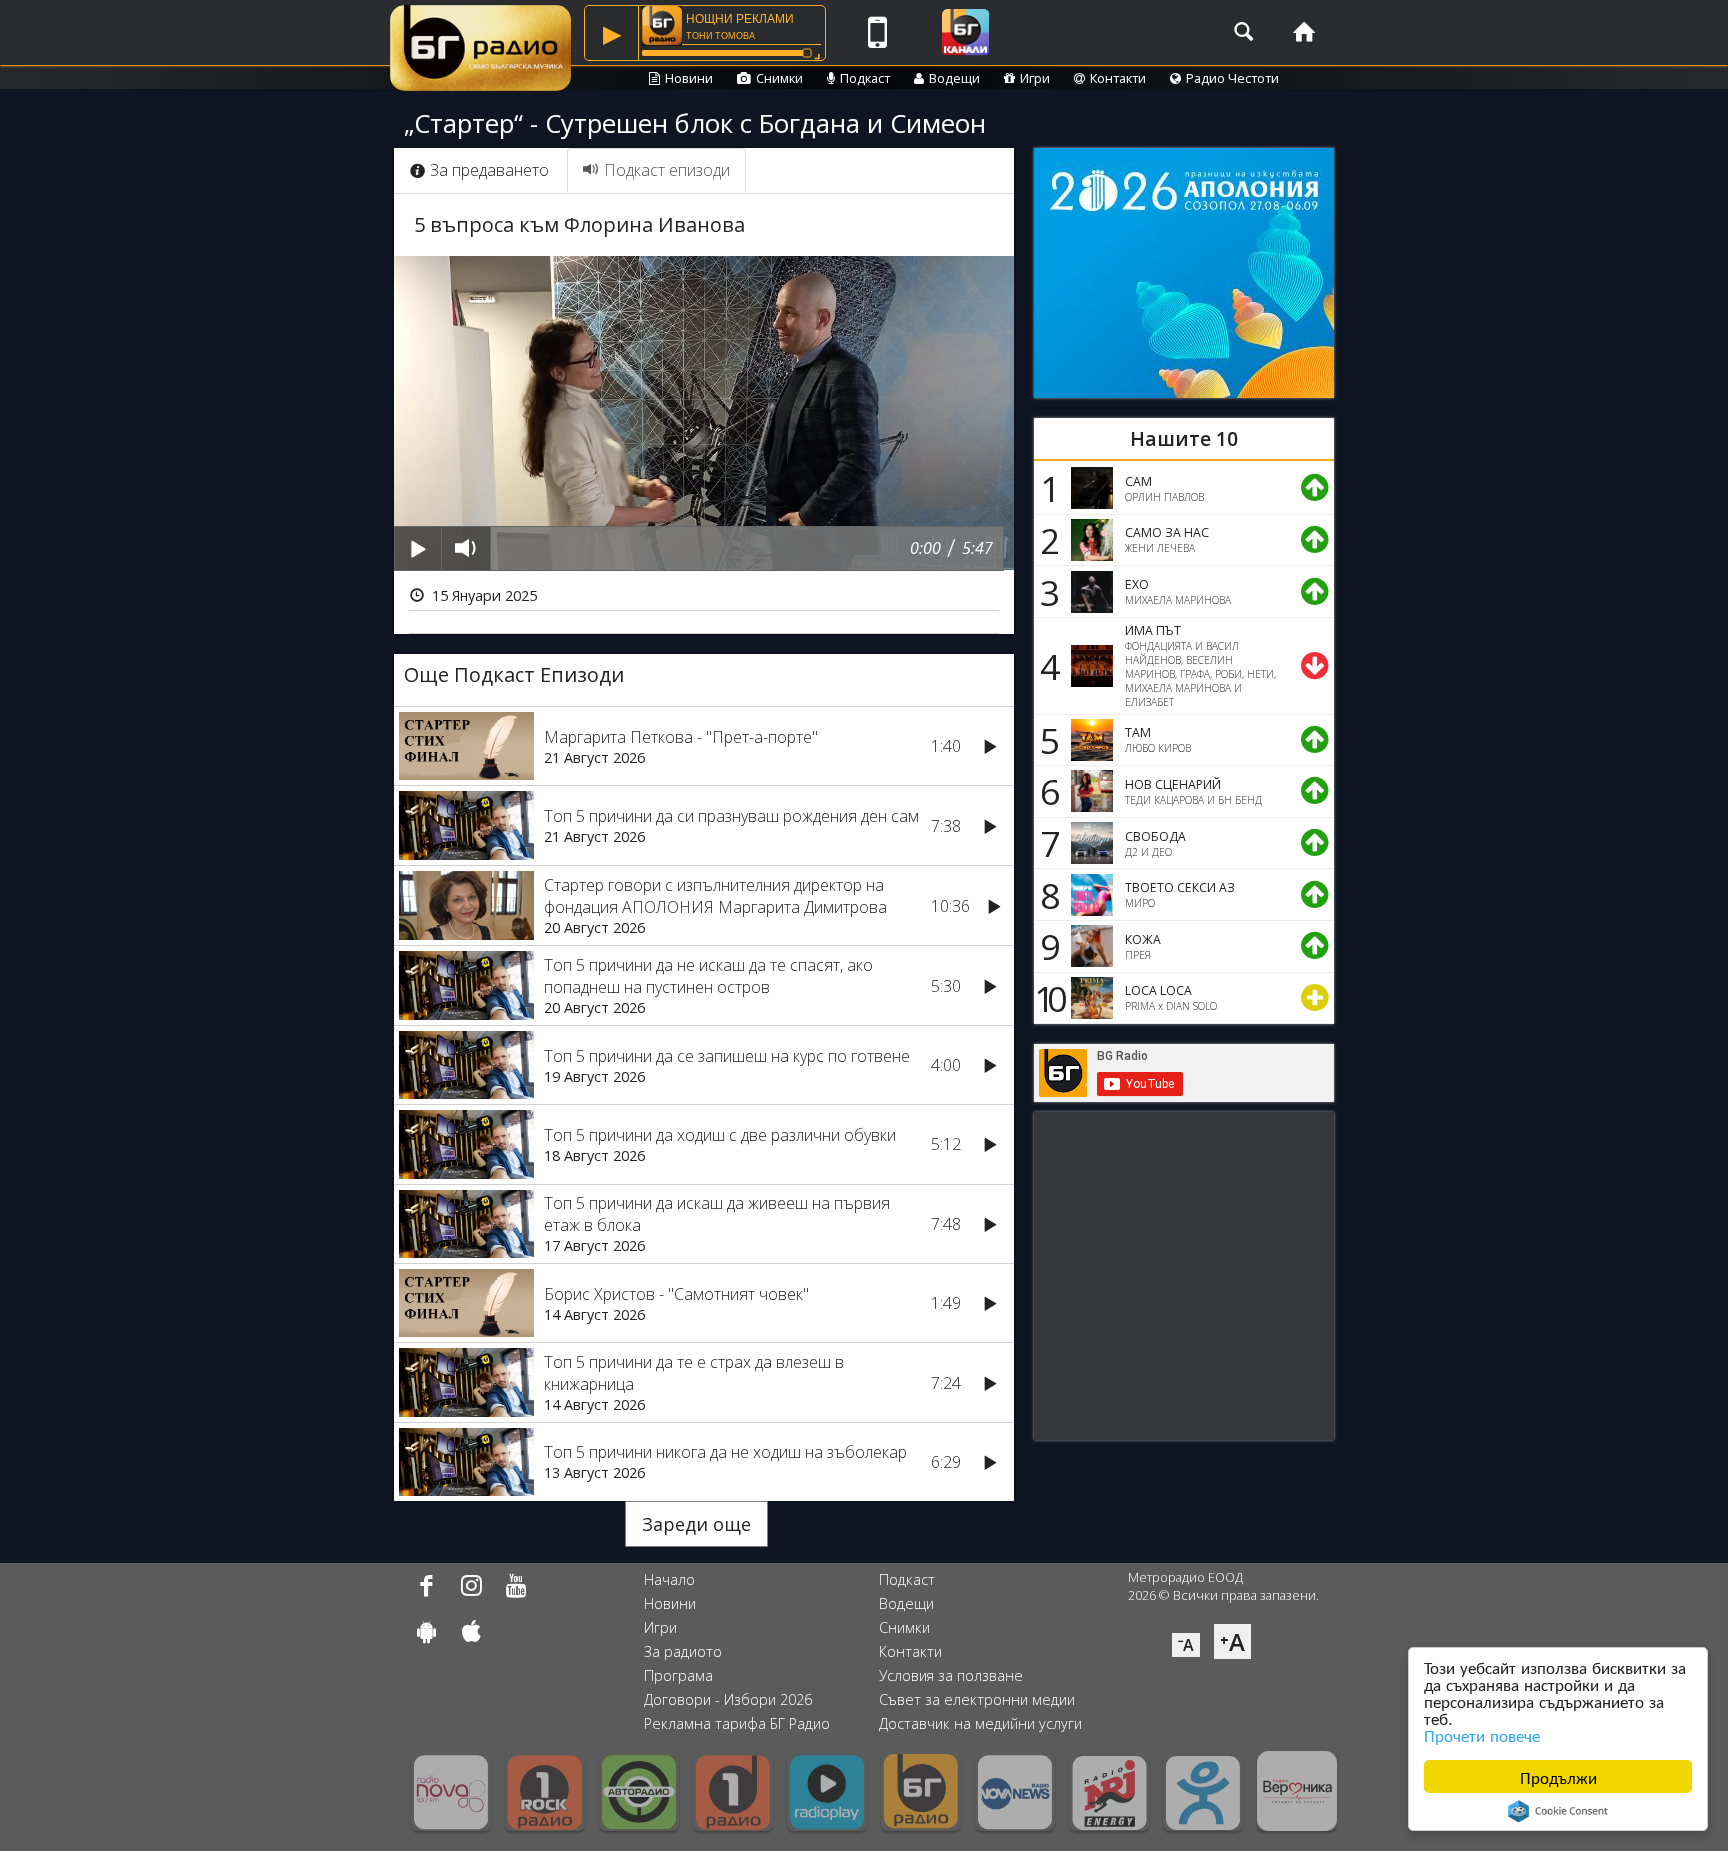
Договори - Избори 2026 (728, 1699)
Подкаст (865, 78)
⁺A (1232, 1641)
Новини (689, 78)
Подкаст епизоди (667, 170)
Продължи (1558, 1776)
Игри (1035, 78)
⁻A (1186, 1645)
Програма (678, 1675)
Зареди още (696, 1524)
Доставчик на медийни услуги (980, 1723)
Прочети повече (1482, 1734)
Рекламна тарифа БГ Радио (737, 1723)
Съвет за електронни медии (977, 1699)
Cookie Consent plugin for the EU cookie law (1558, 1811)
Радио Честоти (1232, 78)
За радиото (683, 1651)
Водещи (954, 78)
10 (1047, 998)
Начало (669, 1579)
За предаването (489, 170)
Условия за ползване (951, 1675)
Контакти (1118, 78)
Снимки (779, 78)
